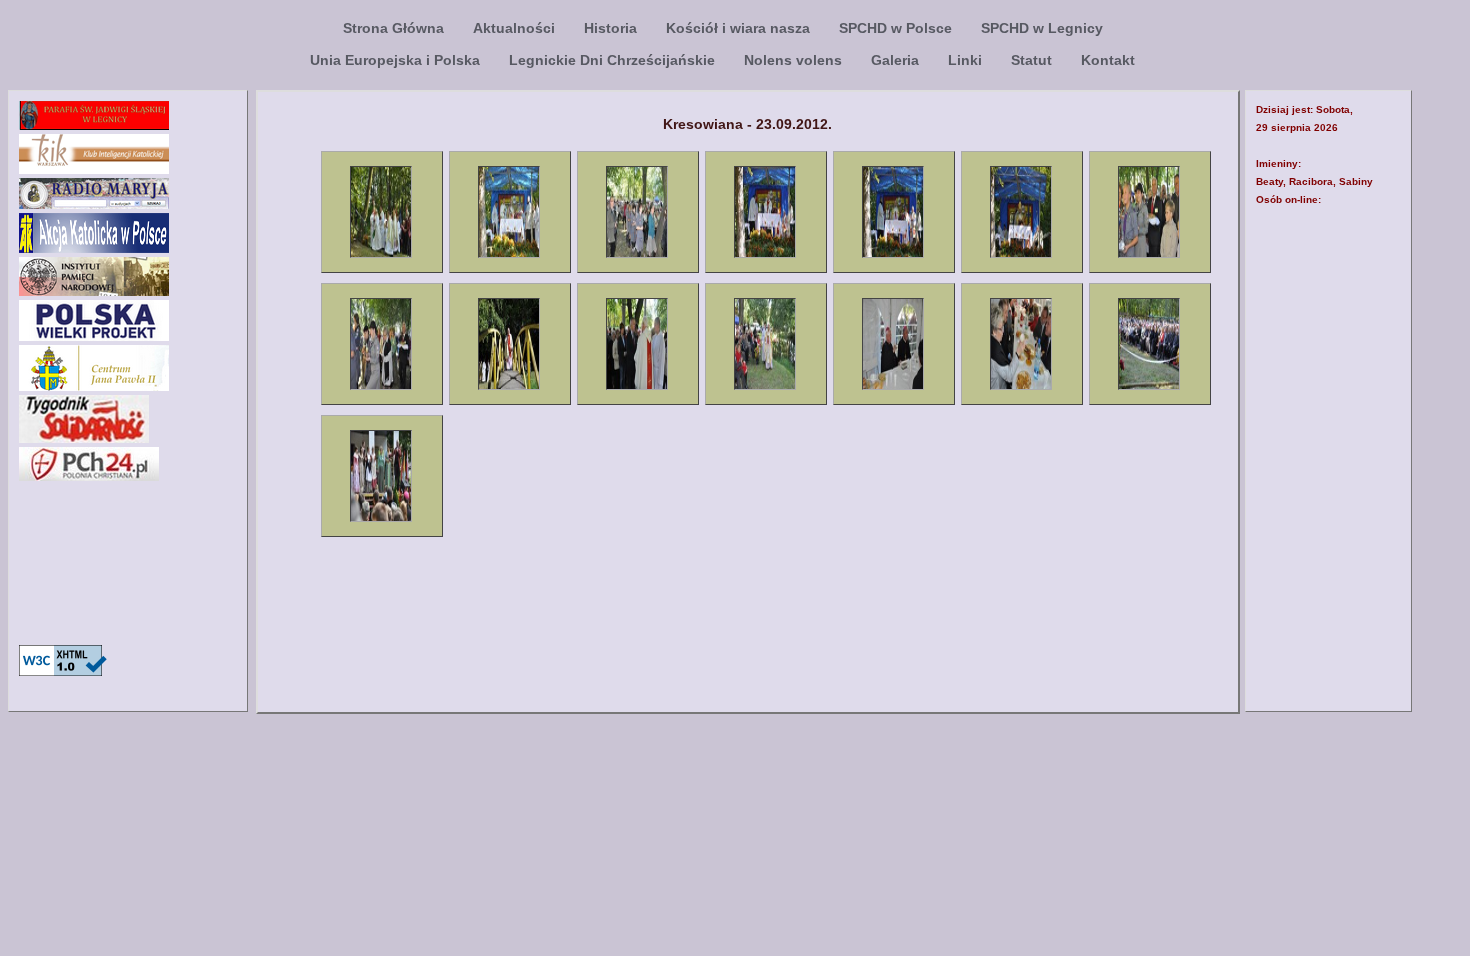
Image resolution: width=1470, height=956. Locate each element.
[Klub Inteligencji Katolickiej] (94, 168)
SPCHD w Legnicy (1042, 28)
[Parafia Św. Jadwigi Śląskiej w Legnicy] (94, 124)
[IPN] (94, 290)
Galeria (897, 60)
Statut (1033, 60)
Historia (612, 28)
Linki (967, 60)
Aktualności (516, 28)
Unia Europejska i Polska (397, 60)
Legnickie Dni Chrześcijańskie (614, 60)
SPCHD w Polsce (897, 28)
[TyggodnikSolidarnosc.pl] (84, 437)
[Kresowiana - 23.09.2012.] (381, 254)
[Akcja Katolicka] (94, 247)
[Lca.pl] (94, 335)
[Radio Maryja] (94, 203)
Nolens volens (795, 60)
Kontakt (1108, 60)
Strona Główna (395, 28)
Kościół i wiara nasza (740, 28)
